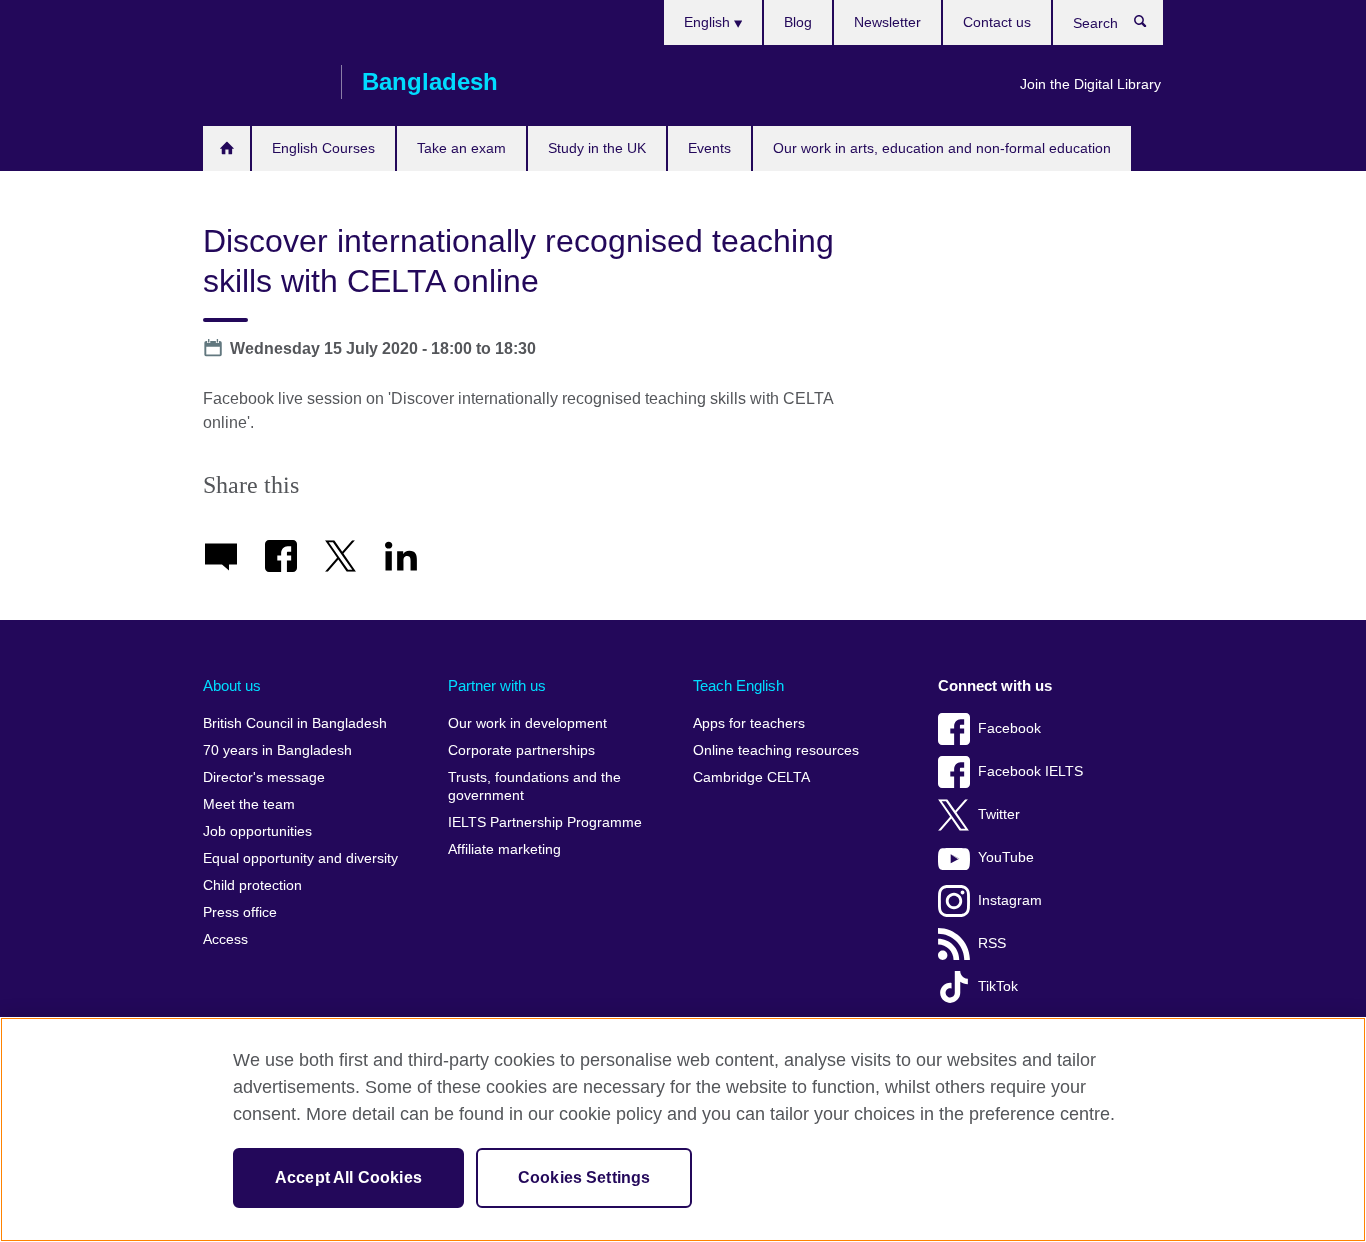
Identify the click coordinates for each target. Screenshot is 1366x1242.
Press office (240, 912)
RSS (992, 943)
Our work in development (527, 723)
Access (225, 939)
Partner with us (497, 685)
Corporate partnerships (521, 750)
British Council (262, 82)
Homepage (226, 148)
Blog (798, 22)
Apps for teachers (749, 723)
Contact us (997, 22)
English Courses (323, 148)
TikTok (998, 986)
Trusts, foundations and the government (534, 786)
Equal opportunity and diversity (300, 858)
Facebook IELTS (1030, 771)
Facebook (1009, 728)
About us (232, 685)
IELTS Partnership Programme (545, 822)
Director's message (264, 777)
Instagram (1010, 900)
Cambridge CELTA (751, 777)
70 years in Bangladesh (277, 750)
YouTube (1006, 857)
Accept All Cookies (348, 1177)
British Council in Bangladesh (295, 723)
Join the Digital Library (1090, 84)
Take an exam (461, 148)
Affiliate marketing (504, 849)
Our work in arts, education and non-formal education (942, 148)
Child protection (252, 885)
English (709, 22)
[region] (683, 1129)
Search (1150, 26)
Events (709, 148)
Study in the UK (597, 148)
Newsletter (887, 22)
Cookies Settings (584, 1177)
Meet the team (249, 804)
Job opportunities (257, 831)
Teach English (738, 685)
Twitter (999, 814)
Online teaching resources (776, 750)
